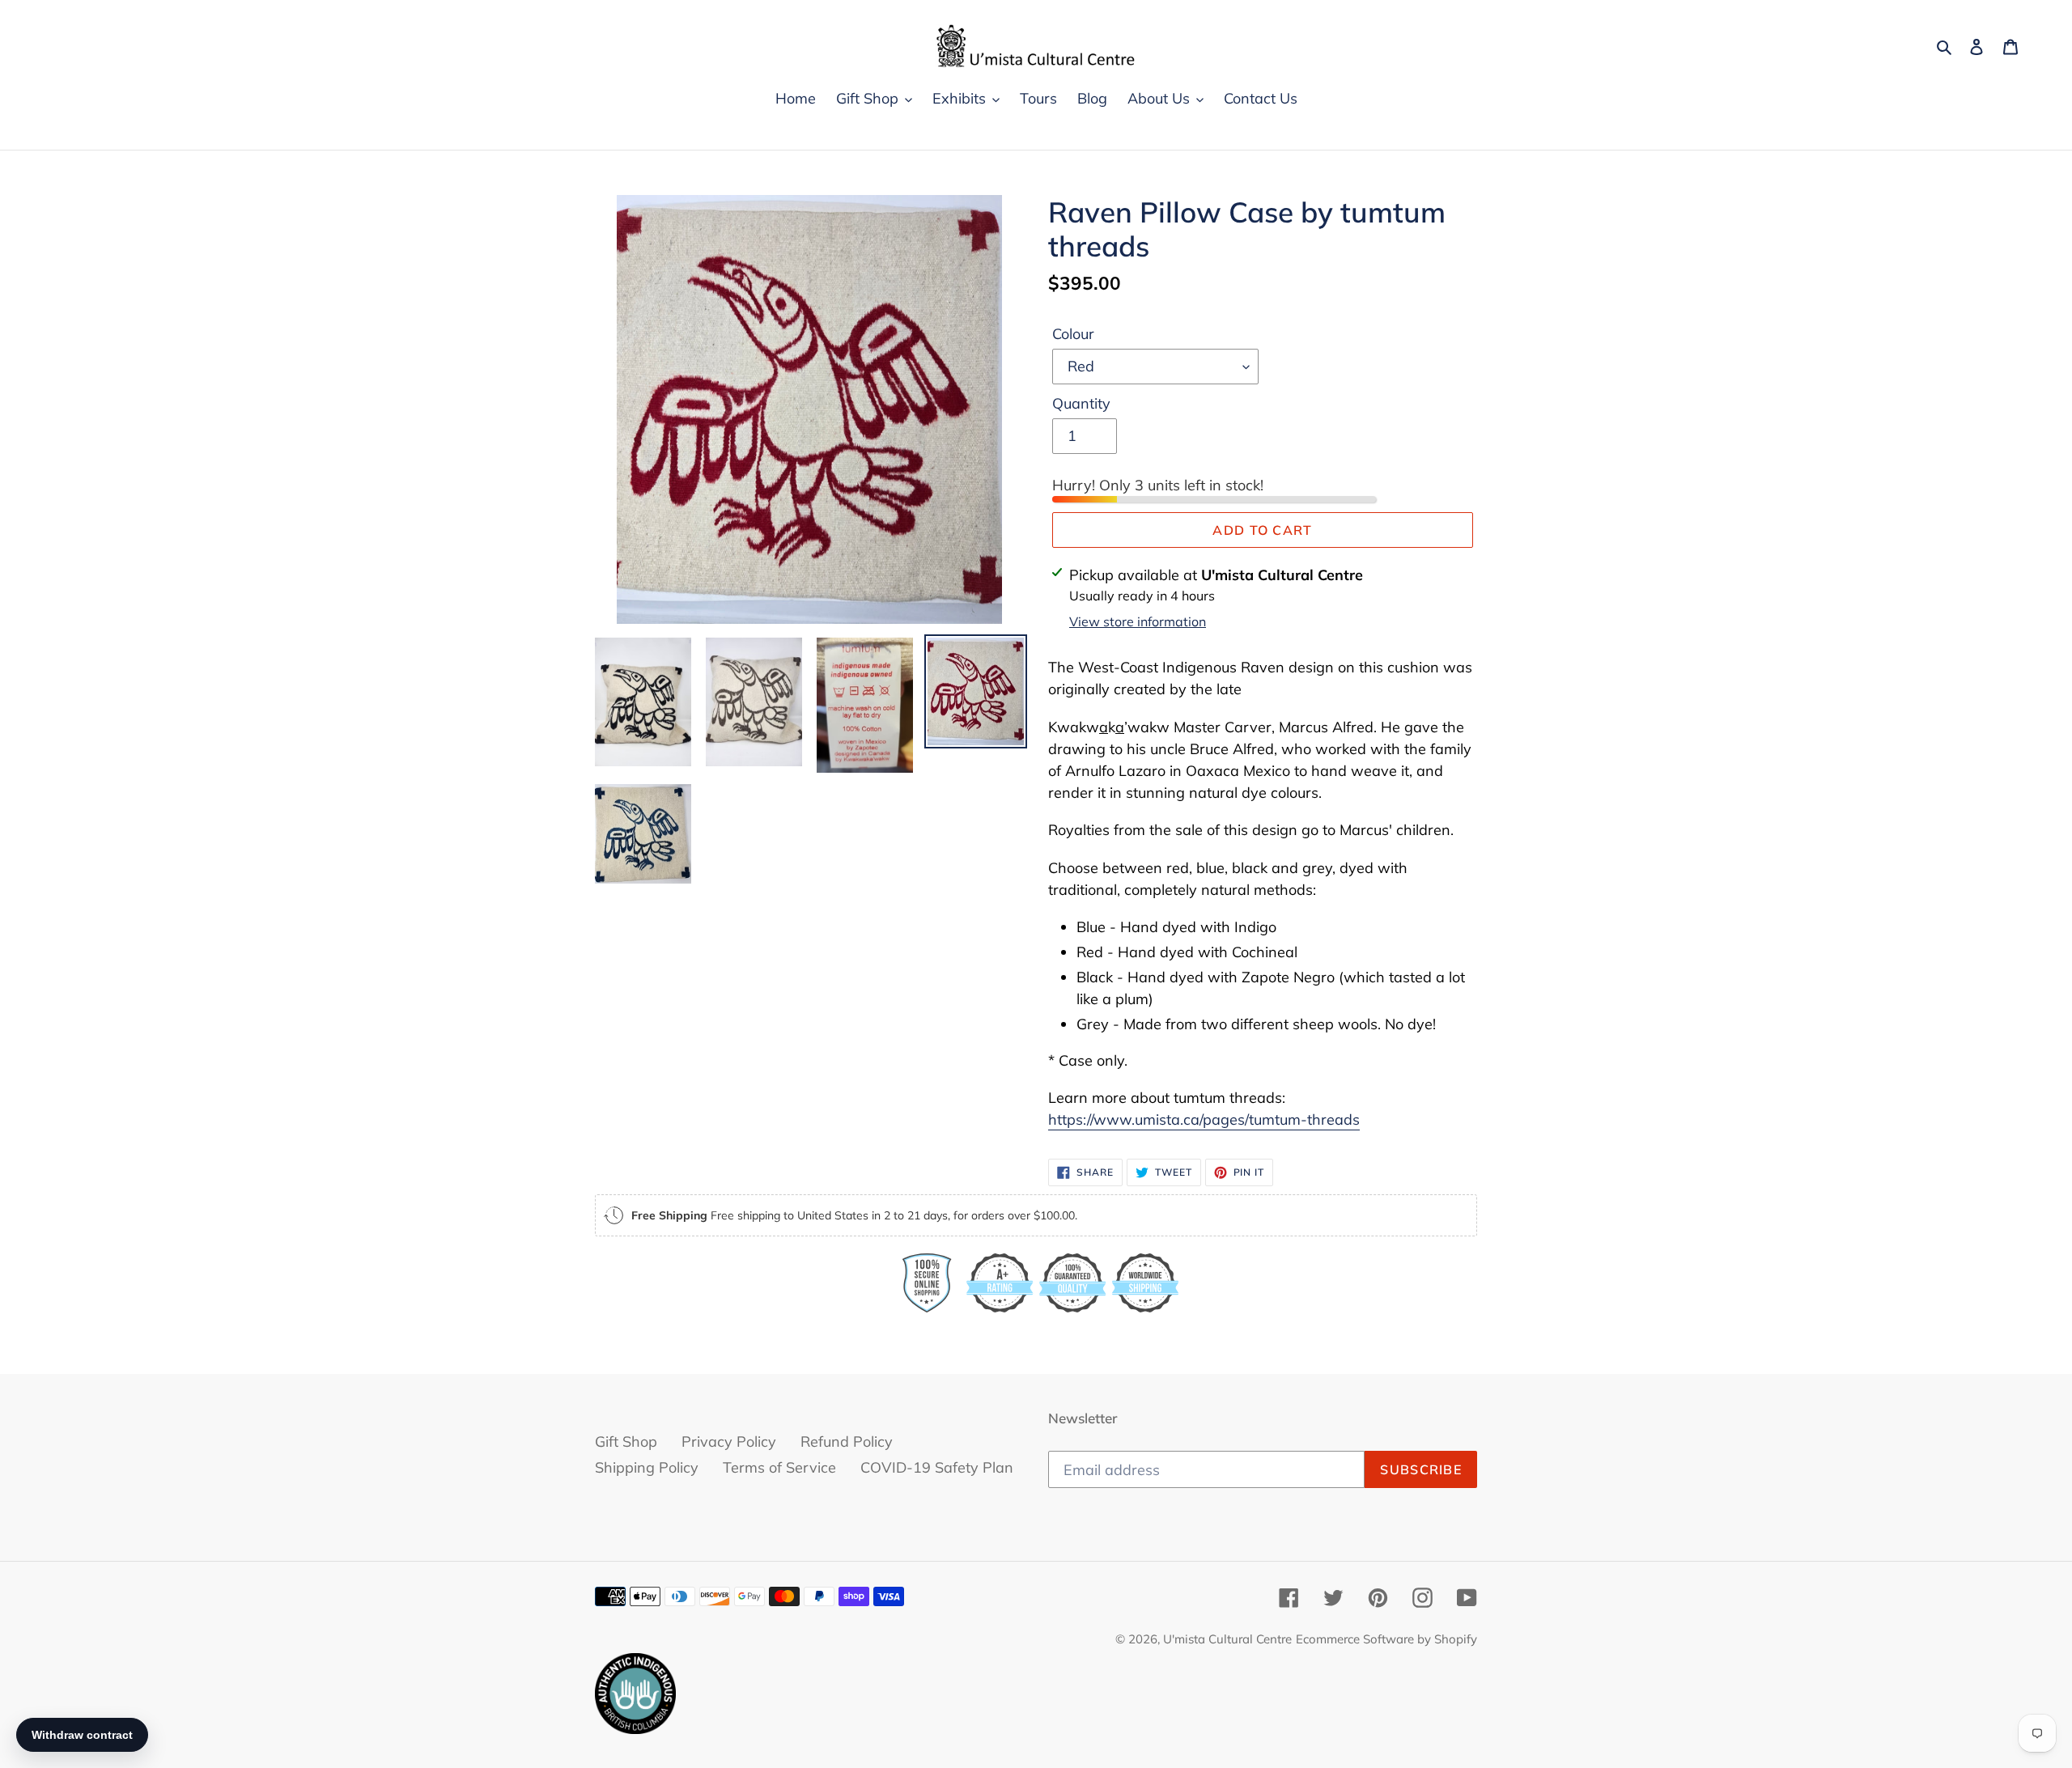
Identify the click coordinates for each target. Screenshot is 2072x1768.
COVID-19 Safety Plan (937, 1467)
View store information (1138, 621)
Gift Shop (626, 1442)
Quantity (1081, 403)
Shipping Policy (647, 1467)
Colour (1073, 334)
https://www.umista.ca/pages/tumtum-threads (1204, 1119)
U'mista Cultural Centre (1227, 1639)
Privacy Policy (729, 1442)
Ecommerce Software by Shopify (1386, 1639)
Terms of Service (779, 1467)
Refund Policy (847, 1442)
